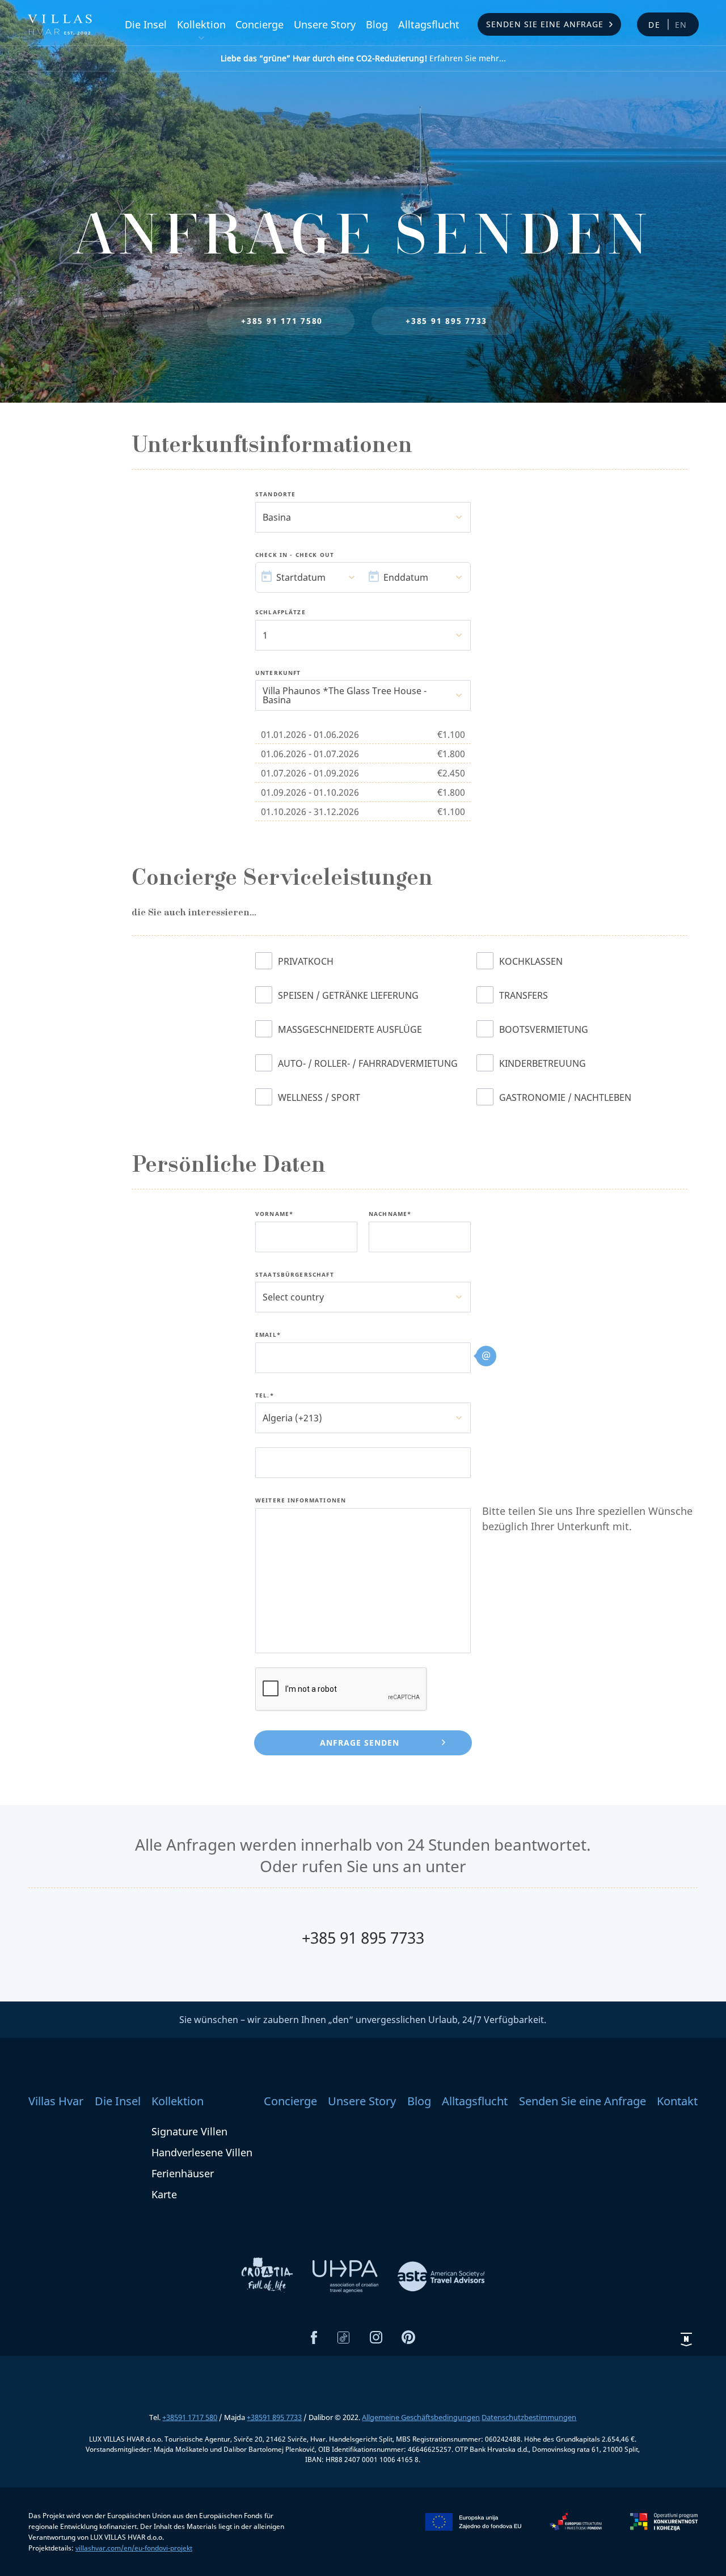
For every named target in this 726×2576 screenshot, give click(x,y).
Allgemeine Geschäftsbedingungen (421, 2417)
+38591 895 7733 (274, 2417)
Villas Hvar (56, 2101)
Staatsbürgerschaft (295, 1275)
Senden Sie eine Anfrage (545, 24)
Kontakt (677, 2101)
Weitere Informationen (301, 1501)
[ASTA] (441, 2275)
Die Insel (146, 24)
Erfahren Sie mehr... (363, 58)
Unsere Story (325, 24)
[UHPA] (347, 2275)
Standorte (275, 495)
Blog (377, 24)
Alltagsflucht (429, 24)
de (655, 25)
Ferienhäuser (183, 2173)
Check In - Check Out (295, 555)
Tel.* (265, 1396)
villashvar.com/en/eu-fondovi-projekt (134, 2548)
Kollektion (201, 24)
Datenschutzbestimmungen (529, 2417)
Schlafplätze (280, 613)
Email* (268, 1335)
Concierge (259, 24)
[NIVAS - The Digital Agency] (686, 2339)
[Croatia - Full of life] (268, 2275)
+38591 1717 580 (190, 2417)
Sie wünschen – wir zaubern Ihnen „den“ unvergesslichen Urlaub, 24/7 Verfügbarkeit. (363, 2020)
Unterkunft (278, 673)
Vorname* (274, 1214)
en (681, 25)
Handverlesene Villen (202, 2152)
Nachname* (390, 1214)
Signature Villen (189, 2131)
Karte (164, 2194)
